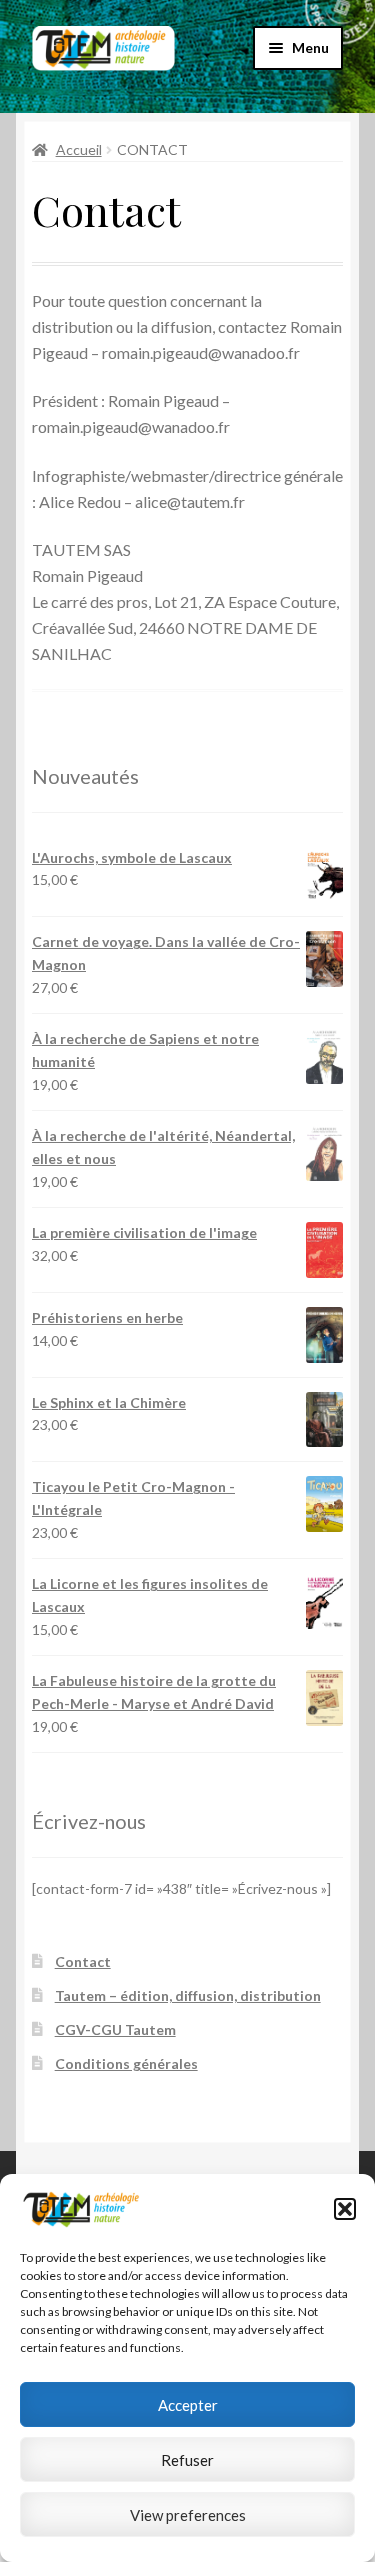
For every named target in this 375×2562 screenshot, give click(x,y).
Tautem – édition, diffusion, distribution (188, 1995)
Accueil (79, 149)
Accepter (188, 2405)
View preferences (188, 2515)
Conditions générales (126, 2063)
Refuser (187, 2460)
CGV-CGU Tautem (115, 2029)
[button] (345, 2209)
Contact (83, 1961)
